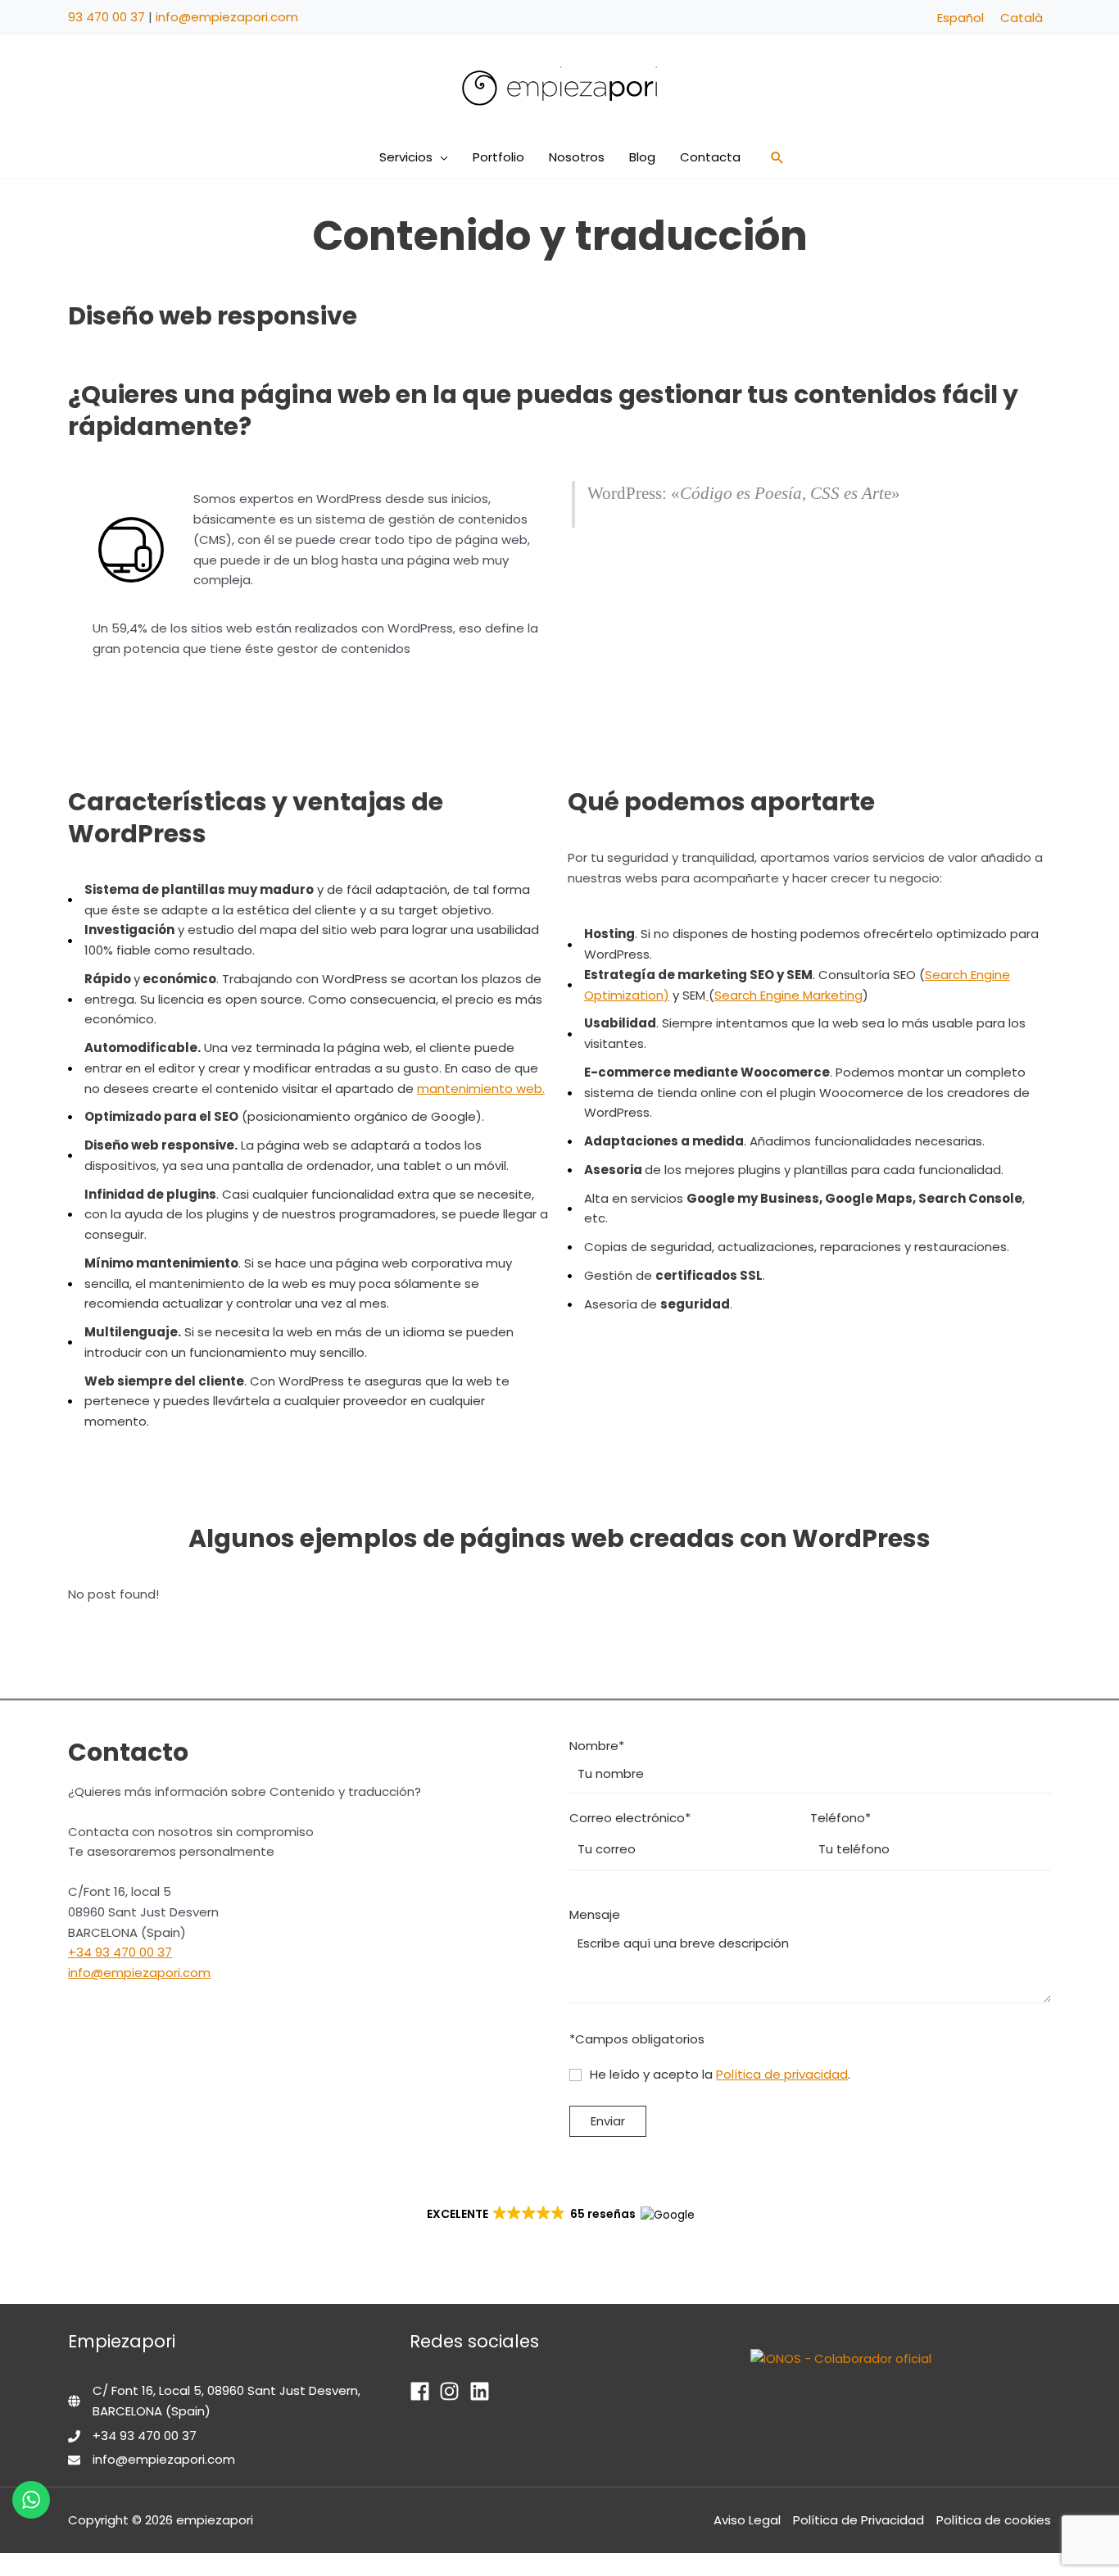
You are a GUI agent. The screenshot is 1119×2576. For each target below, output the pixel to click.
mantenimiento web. (481, 1088)
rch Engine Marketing (800, 994)
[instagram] (453, 2391)
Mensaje (595, 1914)
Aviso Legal (747, 2520)
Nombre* (597, 1745)
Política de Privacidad (859, 2520)
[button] (440, 157)
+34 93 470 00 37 (120, 1952)
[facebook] (423, 2391)
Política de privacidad (782, 2074)
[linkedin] (483, 2391)
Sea (726, 994)
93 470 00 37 (106, 17)
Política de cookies (994, 2520)
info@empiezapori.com (227, 17)
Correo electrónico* (630, 1818)
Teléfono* (840, 1818)
